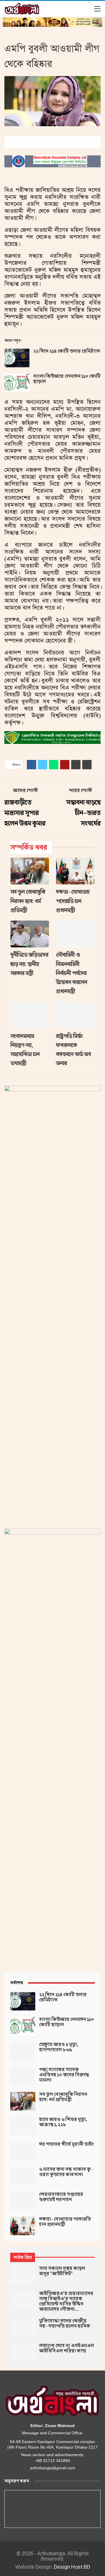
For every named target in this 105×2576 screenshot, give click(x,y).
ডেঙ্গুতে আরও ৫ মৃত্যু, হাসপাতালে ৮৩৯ (59, 2047)
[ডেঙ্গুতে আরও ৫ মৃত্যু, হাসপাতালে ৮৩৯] (23, 2051)
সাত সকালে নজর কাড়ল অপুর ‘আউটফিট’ (62, 2271)
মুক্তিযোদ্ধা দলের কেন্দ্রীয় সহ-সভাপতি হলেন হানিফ (65, 2324)
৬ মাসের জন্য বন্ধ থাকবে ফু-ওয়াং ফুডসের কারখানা (66, 2172)
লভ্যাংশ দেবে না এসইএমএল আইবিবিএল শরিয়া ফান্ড (66, 2348)
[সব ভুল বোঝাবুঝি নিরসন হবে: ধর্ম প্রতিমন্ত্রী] (30, 871)
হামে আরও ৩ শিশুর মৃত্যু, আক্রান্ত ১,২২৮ (63, 2122)
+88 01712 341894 (52, 2461)
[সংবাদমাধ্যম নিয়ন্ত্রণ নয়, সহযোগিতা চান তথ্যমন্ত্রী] (30, 1015)
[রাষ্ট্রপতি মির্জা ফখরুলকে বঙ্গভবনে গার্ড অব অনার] (75, 1015)
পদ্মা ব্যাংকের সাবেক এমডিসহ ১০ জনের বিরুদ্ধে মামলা (64, 2075)
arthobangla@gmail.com (53, 2468)
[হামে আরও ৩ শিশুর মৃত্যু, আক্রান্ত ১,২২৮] (23, 2126)
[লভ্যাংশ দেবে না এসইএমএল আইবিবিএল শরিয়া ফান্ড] (23, 2352)
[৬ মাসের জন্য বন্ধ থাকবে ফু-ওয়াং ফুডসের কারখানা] (23, 2176)
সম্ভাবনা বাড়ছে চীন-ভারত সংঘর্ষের (83, 813)
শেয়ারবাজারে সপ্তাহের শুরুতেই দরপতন (61, 2197)
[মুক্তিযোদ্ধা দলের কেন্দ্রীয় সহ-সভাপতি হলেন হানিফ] (23, 2328)
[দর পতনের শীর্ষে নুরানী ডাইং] (23, 2151)
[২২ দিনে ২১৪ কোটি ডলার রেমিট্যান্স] (17, 358)
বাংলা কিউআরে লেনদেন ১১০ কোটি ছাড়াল (67, 379)
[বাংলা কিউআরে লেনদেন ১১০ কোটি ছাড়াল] (17, 383)
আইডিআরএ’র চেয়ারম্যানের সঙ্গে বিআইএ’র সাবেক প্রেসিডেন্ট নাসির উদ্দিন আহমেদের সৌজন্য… (66, 2301)
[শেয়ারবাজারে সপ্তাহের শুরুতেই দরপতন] (23, 2201)
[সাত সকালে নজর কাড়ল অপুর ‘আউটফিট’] (23, 2275)
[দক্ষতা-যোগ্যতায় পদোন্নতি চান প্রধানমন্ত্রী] (75, 871)
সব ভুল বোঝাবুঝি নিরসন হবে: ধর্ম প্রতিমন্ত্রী (63, 2097)
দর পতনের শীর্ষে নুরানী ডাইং (66, 2144)
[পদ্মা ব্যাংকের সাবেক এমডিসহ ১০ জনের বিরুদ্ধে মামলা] (23, 2076)
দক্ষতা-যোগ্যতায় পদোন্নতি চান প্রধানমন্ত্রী (65, 2222)
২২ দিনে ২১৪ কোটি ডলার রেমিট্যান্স (67, 351)
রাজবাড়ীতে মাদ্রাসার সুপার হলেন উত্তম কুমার (25, 813)
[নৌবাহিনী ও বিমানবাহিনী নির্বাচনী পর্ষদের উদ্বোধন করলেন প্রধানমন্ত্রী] (75, 934)
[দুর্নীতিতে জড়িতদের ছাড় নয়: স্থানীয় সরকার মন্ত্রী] (30, 934)
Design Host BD (72, 2567)
